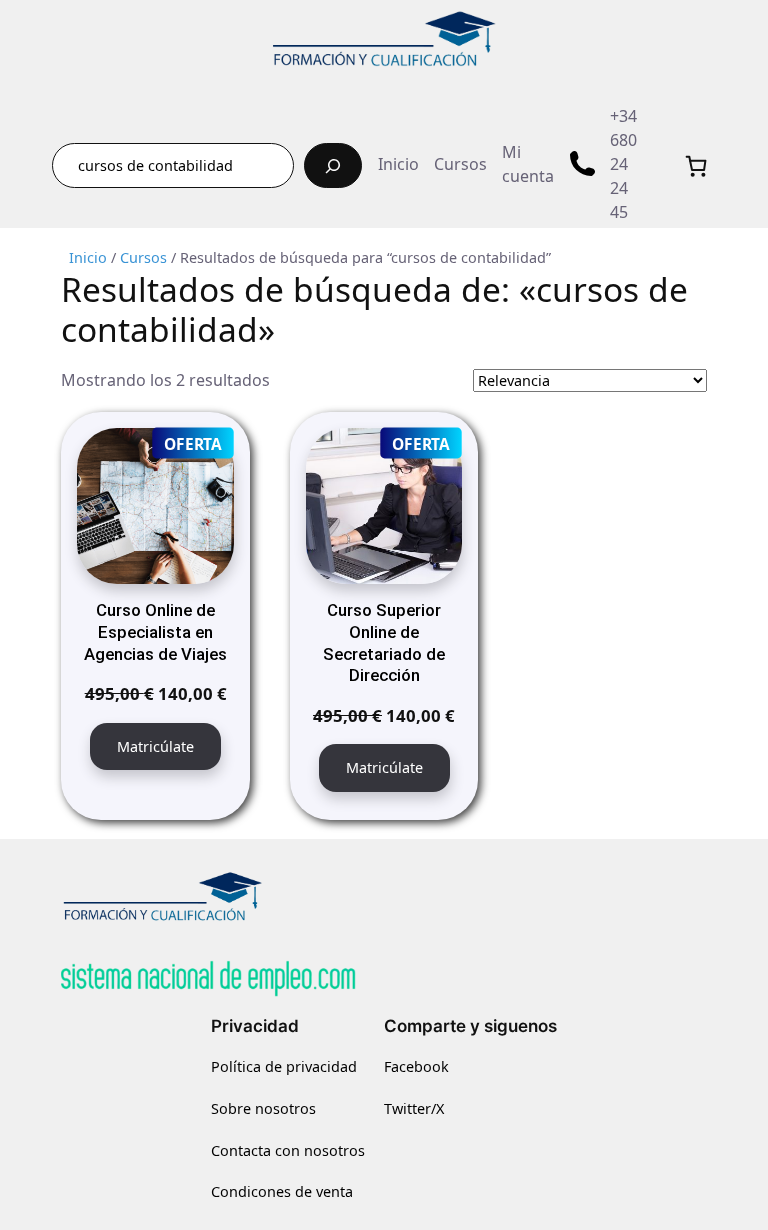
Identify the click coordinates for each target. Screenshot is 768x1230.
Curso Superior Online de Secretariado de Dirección (384, 642)
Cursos (143, 257)
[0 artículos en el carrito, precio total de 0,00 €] (696, 166)
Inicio (88, 257)
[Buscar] (333, 165)
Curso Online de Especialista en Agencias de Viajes (155, 632)
